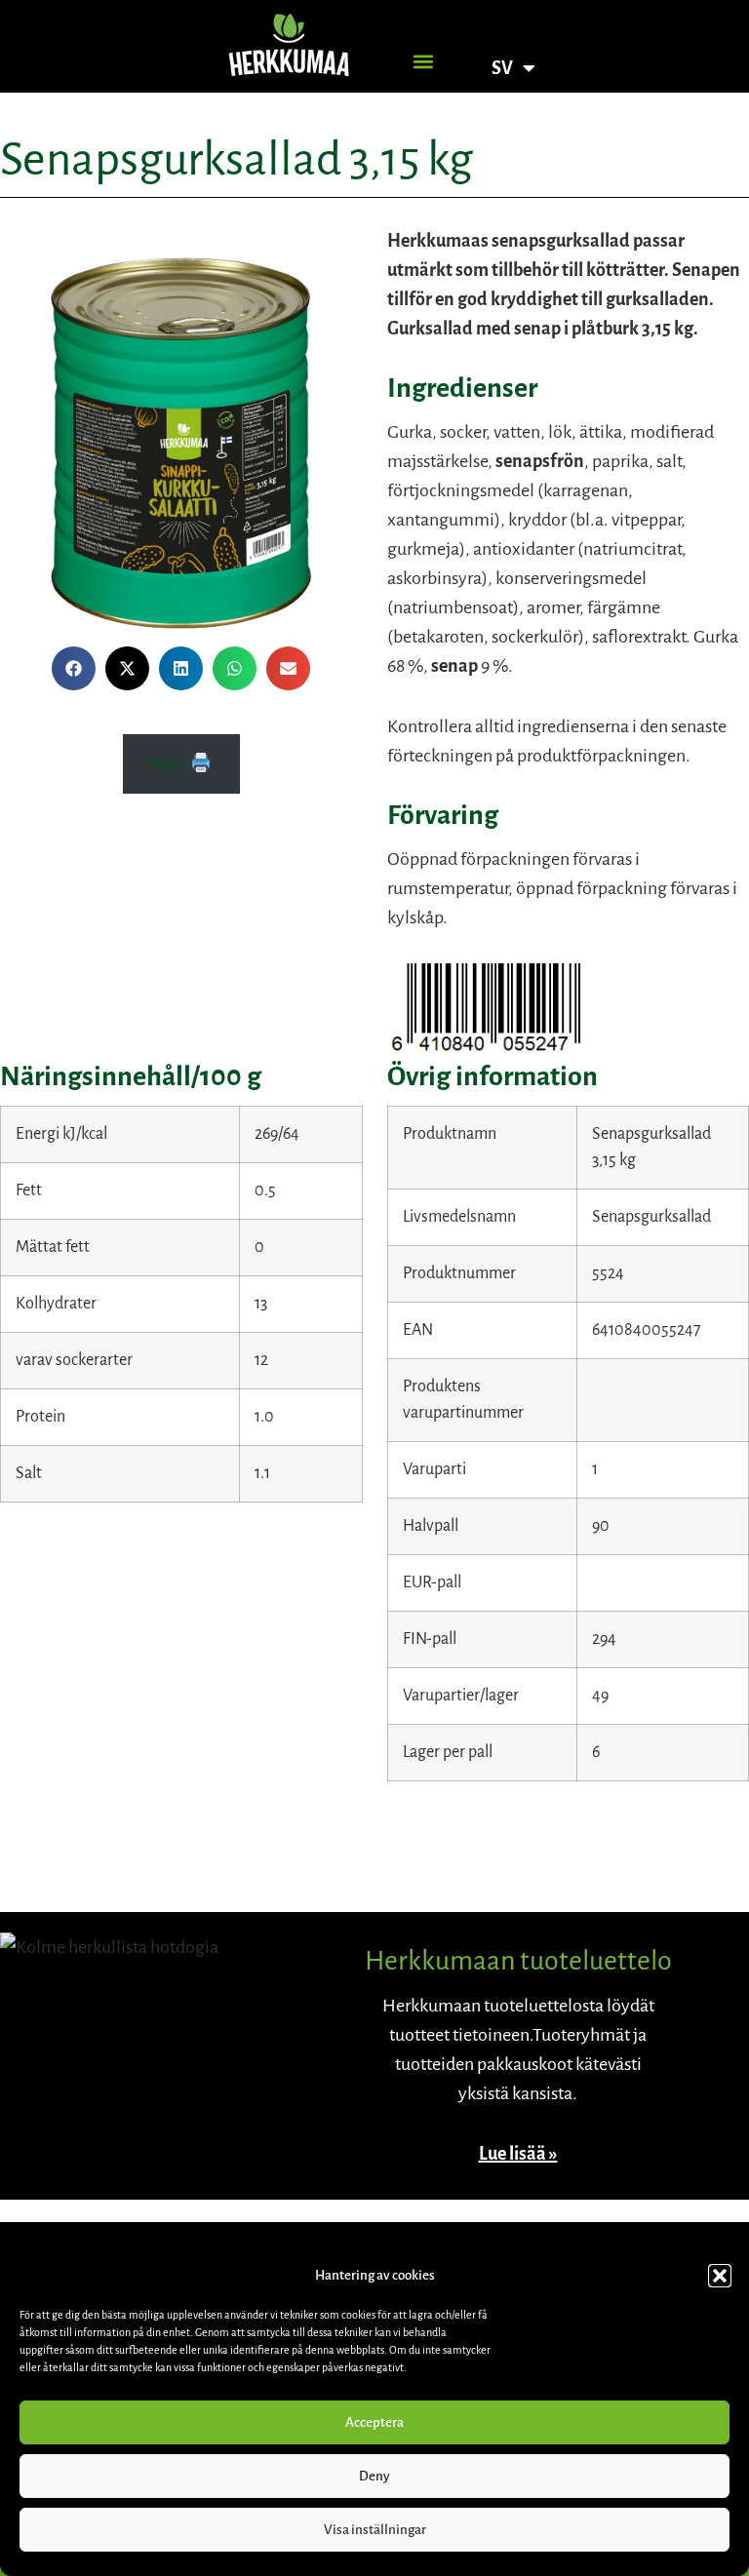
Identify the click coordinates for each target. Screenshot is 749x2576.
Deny (374, 2476)
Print (170, 764)
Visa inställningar (375, 2530)
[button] (720, 2276)
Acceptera (374, 2422)
